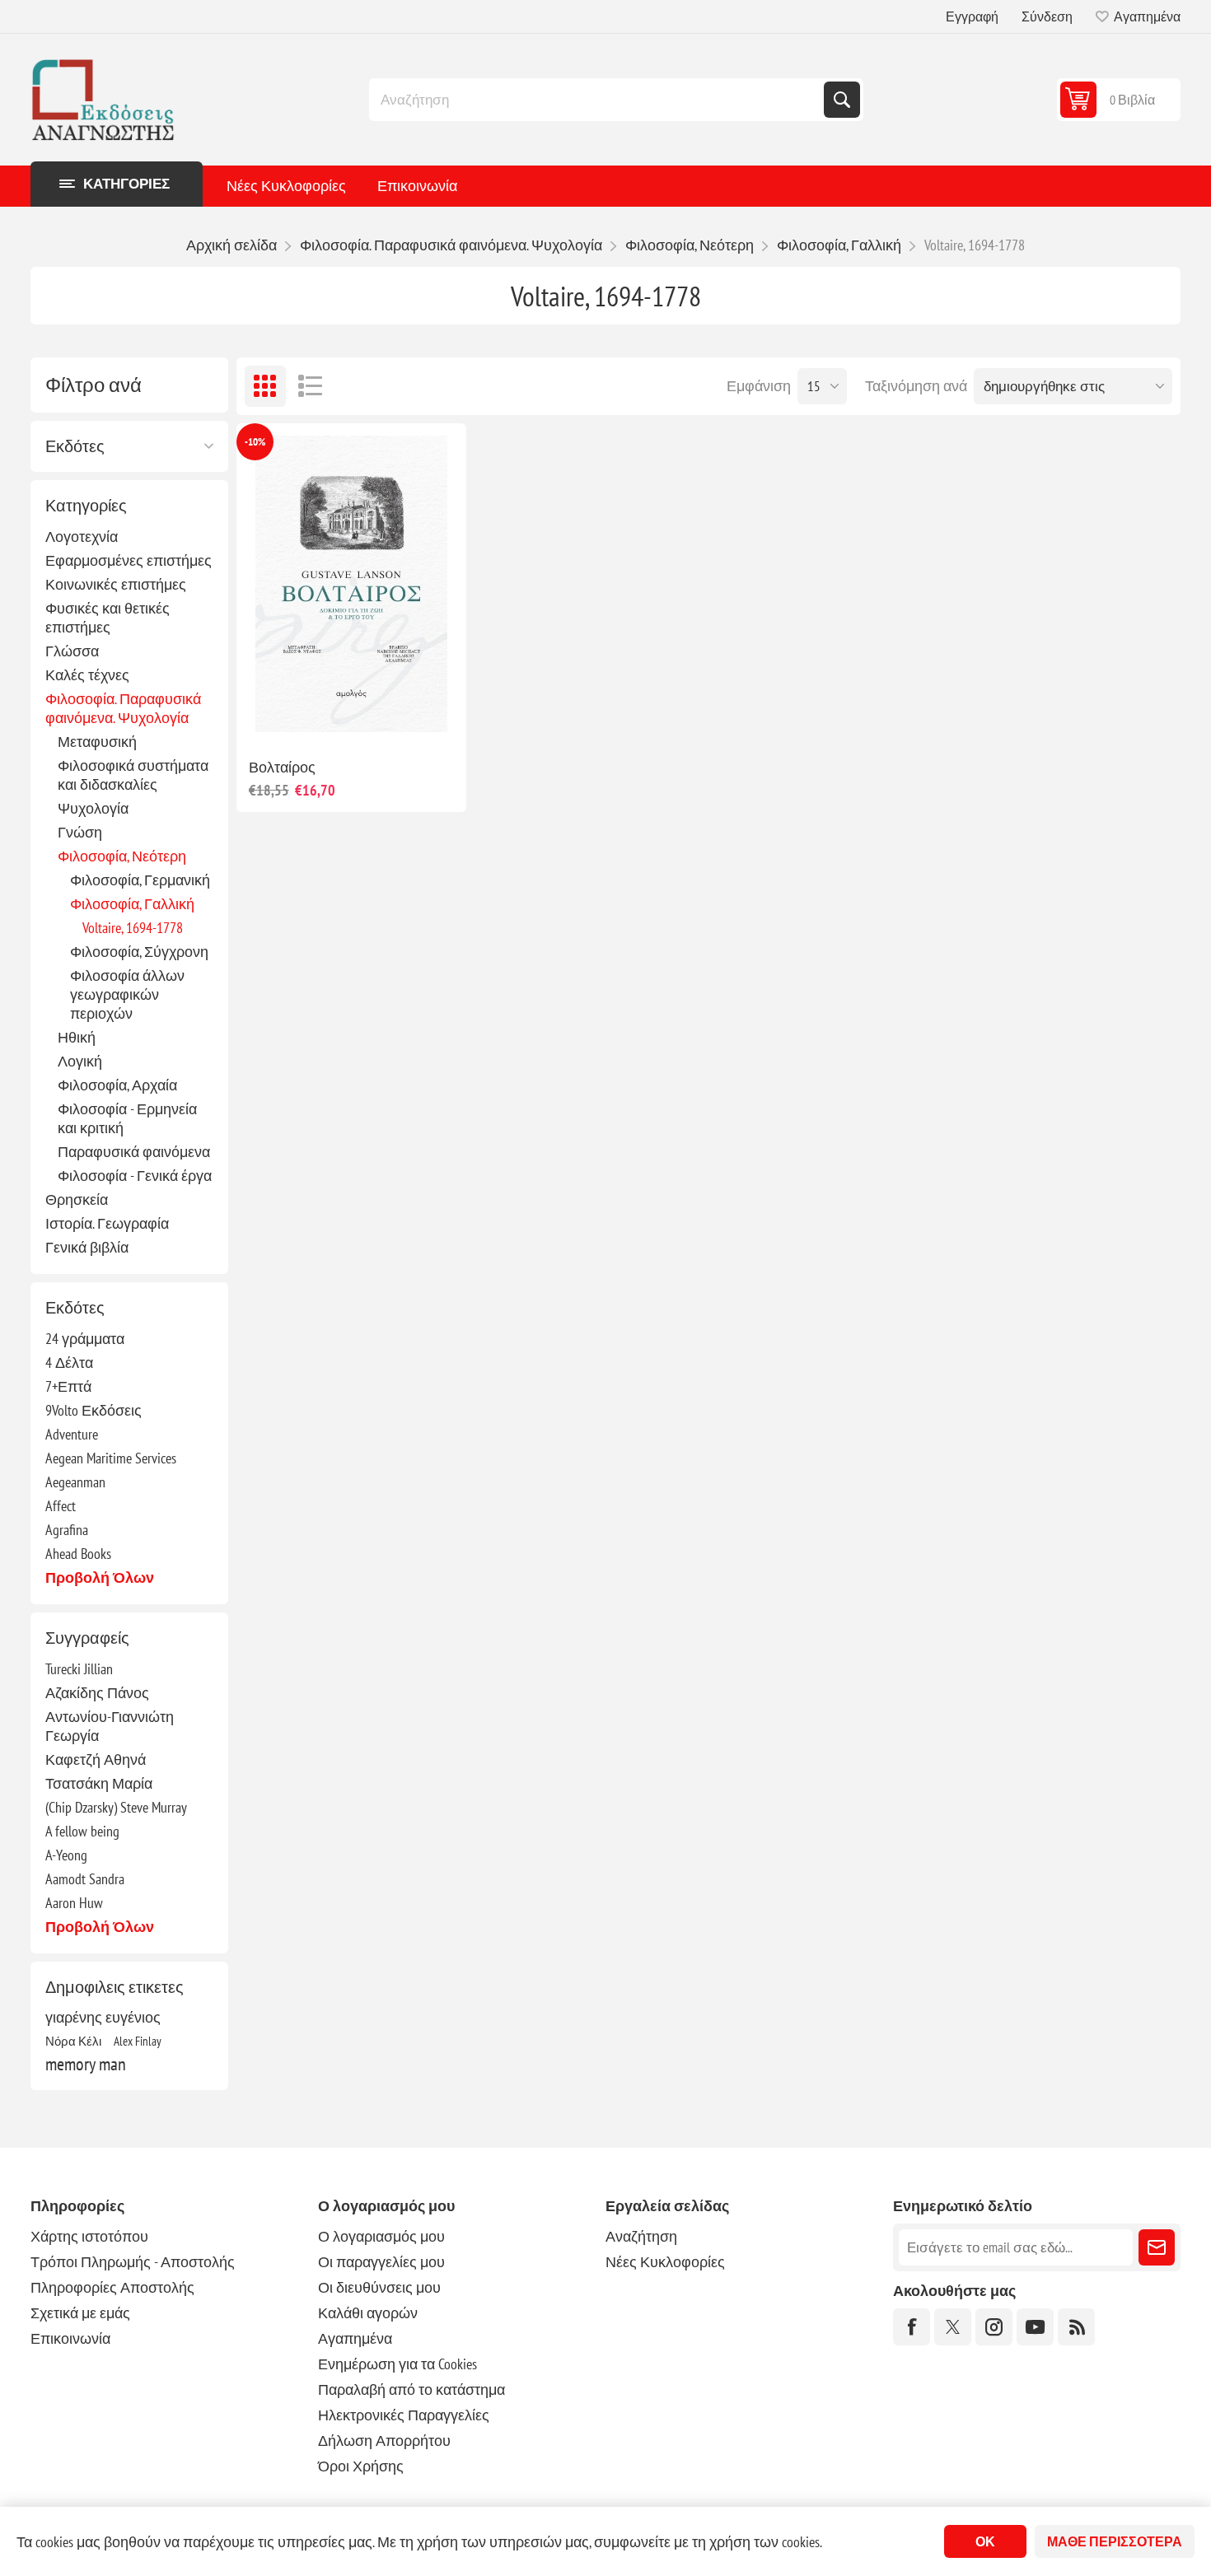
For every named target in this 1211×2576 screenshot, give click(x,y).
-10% (255, 442)
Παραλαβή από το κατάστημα (411, 2389)
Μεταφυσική (97, 742)
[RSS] (1076, 2327)
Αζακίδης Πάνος (97, 1693)
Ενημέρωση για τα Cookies (397, 2364)
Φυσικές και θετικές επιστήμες (108, 618)
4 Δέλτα (69, 1363)
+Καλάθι (386, 719)
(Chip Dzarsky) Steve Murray (116, 1807)
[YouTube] (1035, 2327)
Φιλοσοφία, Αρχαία (117, 1085)
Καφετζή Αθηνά (96, 1759)
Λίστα (311, 386)
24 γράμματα (85, 1339)
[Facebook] (912, 2327)
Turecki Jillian (79, 1669)
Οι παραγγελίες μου (381, 2262)
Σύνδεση (1047, 16)
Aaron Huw (74, 1903)
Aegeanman (75, 1482)
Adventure (72, 1434)
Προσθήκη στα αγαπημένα (278, 719)
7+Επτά (68, 1386)
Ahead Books (78, 1554)
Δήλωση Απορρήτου (384, 2441)
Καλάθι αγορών (368, 2313)
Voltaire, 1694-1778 (133, 928)
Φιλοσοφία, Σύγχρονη (139, 952)
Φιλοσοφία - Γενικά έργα (135, 1176)
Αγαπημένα (355, 2338)
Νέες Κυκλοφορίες (286, 186)
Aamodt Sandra (85, 1879)
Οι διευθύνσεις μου (379, 2287)
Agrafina (67, 1530)
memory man (86, 2064)
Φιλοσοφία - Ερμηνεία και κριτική (127, 1118)
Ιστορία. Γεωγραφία (107, 1223)
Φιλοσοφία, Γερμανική (140, 880)
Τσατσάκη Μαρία (99, 1783)
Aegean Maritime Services (111, 1458)
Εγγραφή (972, 16)
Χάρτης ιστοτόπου (89, 2236)
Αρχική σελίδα (231, 245)
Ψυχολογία (93, 808)
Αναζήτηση (842, 100)
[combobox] (598, 100)
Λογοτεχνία (82, 537)
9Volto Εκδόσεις (94, 1410)
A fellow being (82, 1831)
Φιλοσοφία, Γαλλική (132, 904)
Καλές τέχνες (87, 675)
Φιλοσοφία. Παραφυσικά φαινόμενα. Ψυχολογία (123, 708)
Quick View (313, 719)
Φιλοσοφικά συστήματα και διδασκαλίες (133, 775)
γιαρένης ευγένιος (103, 2017)
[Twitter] (953, 2327)
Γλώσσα (72, 651)
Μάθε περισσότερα (1115, 2541)
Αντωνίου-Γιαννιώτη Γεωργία (110, 1726)
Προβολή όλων (100, 1577)
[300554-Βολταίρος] (351, 584)
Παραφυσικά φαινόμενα (134, 1152)
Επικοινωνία (417, 186)
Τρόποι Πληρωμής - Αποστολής (133, 2262)
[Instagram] (994, 2327)
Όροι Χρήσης (361, 2466)
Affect (61, 1506)
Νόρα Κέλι (73, 2041)
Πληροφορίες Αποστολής (112, 2287)
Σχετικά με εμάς (80, 2313)
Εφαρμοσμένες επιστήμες (129, 560)
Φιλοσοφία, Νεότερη (122, 856)
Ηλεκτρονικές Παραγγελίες (404, 2415)
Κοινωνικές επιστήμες (116, 584)
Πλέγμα (265, 386)
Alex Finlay (138, 2041)
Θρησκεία (77, 1199)
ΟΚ (985, 2541)
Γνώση (80, 832)
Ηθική (77, 1037)
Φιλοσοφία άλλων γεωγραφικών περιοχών (127, 994)
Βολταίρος (282, 767)
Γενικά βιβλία (87, 1247)
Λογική (80, 1061)
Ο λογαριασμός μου (381, 2236)
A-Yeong (66, 1855)
